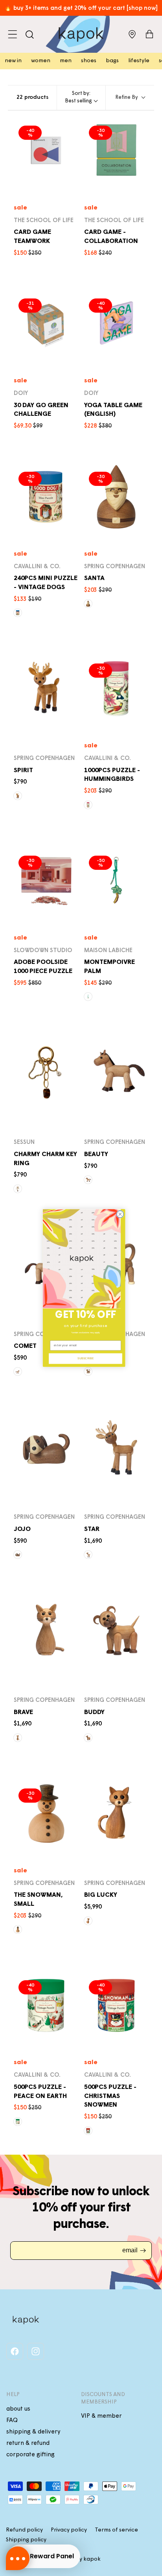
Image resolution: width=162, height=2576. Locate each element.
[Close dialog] (120, 1214)
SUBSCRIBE (86, 1358)
